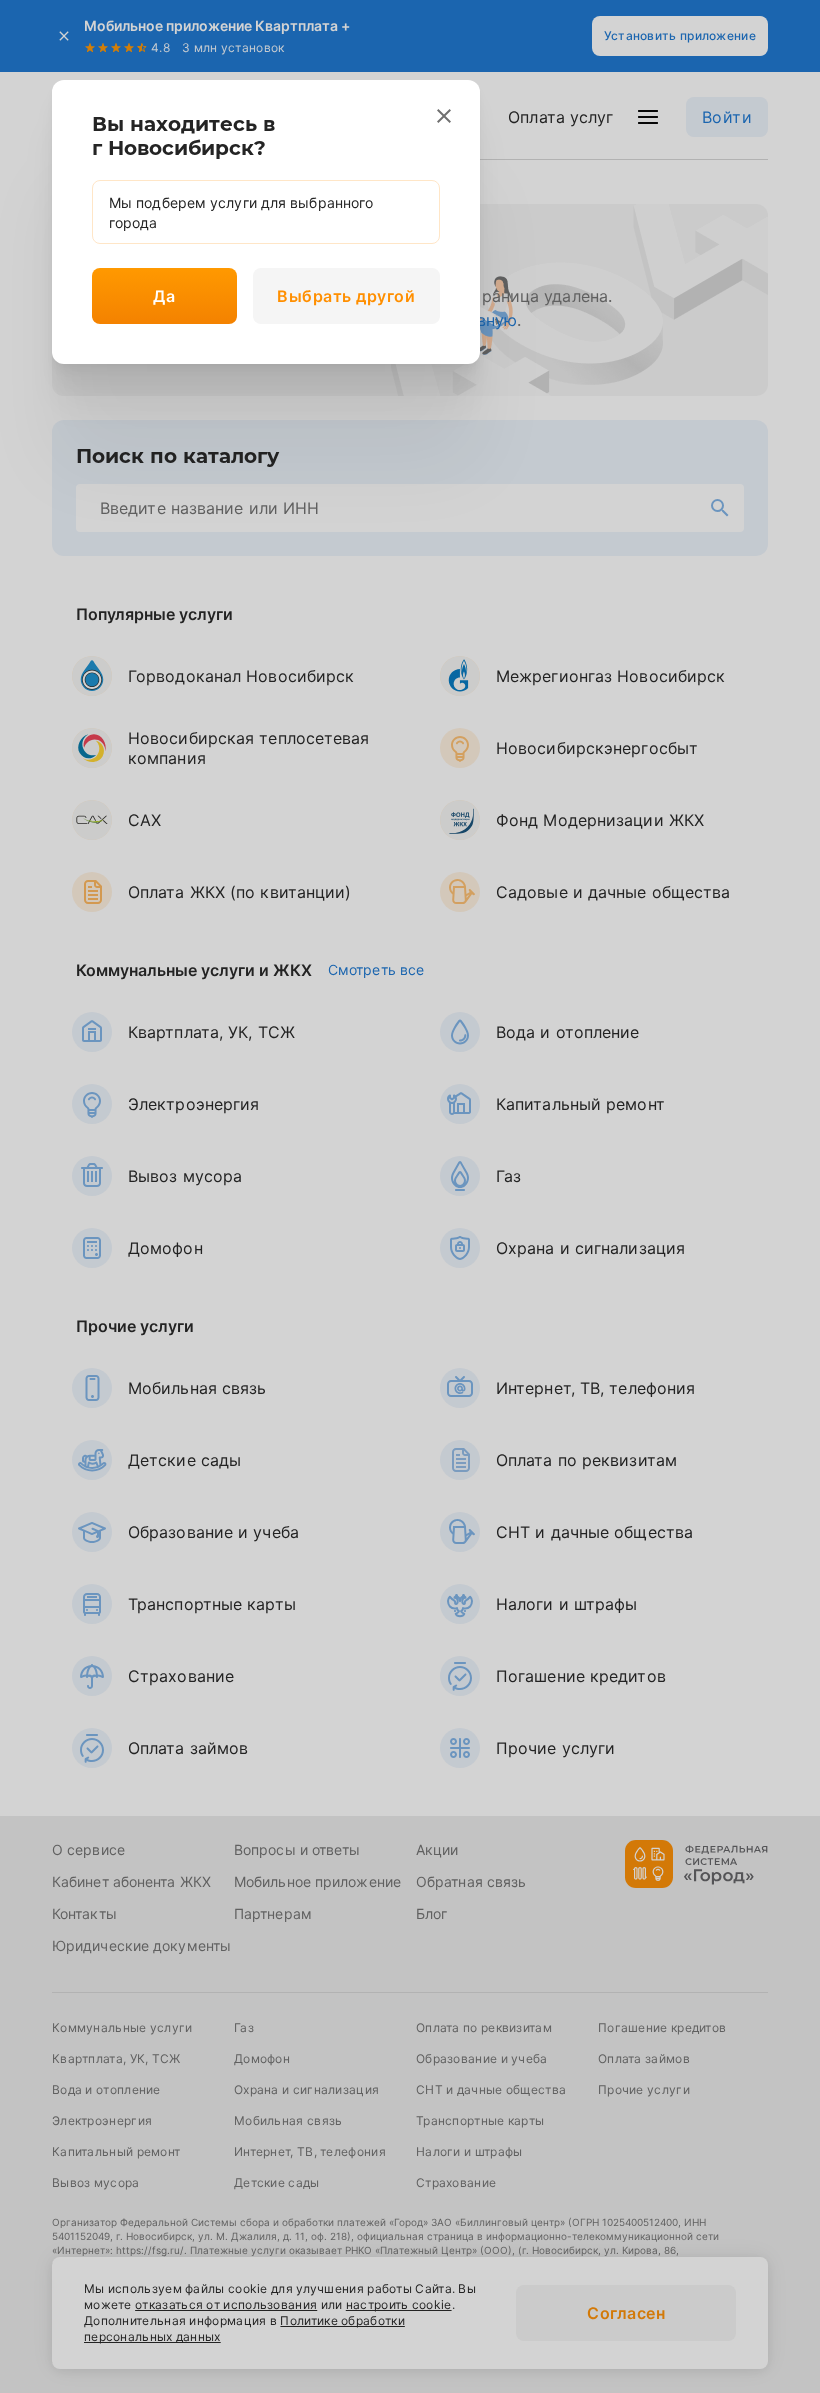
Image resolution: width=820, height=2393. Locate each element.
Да (164, 296)
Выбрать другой (346, 296)
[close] (444, 116)
